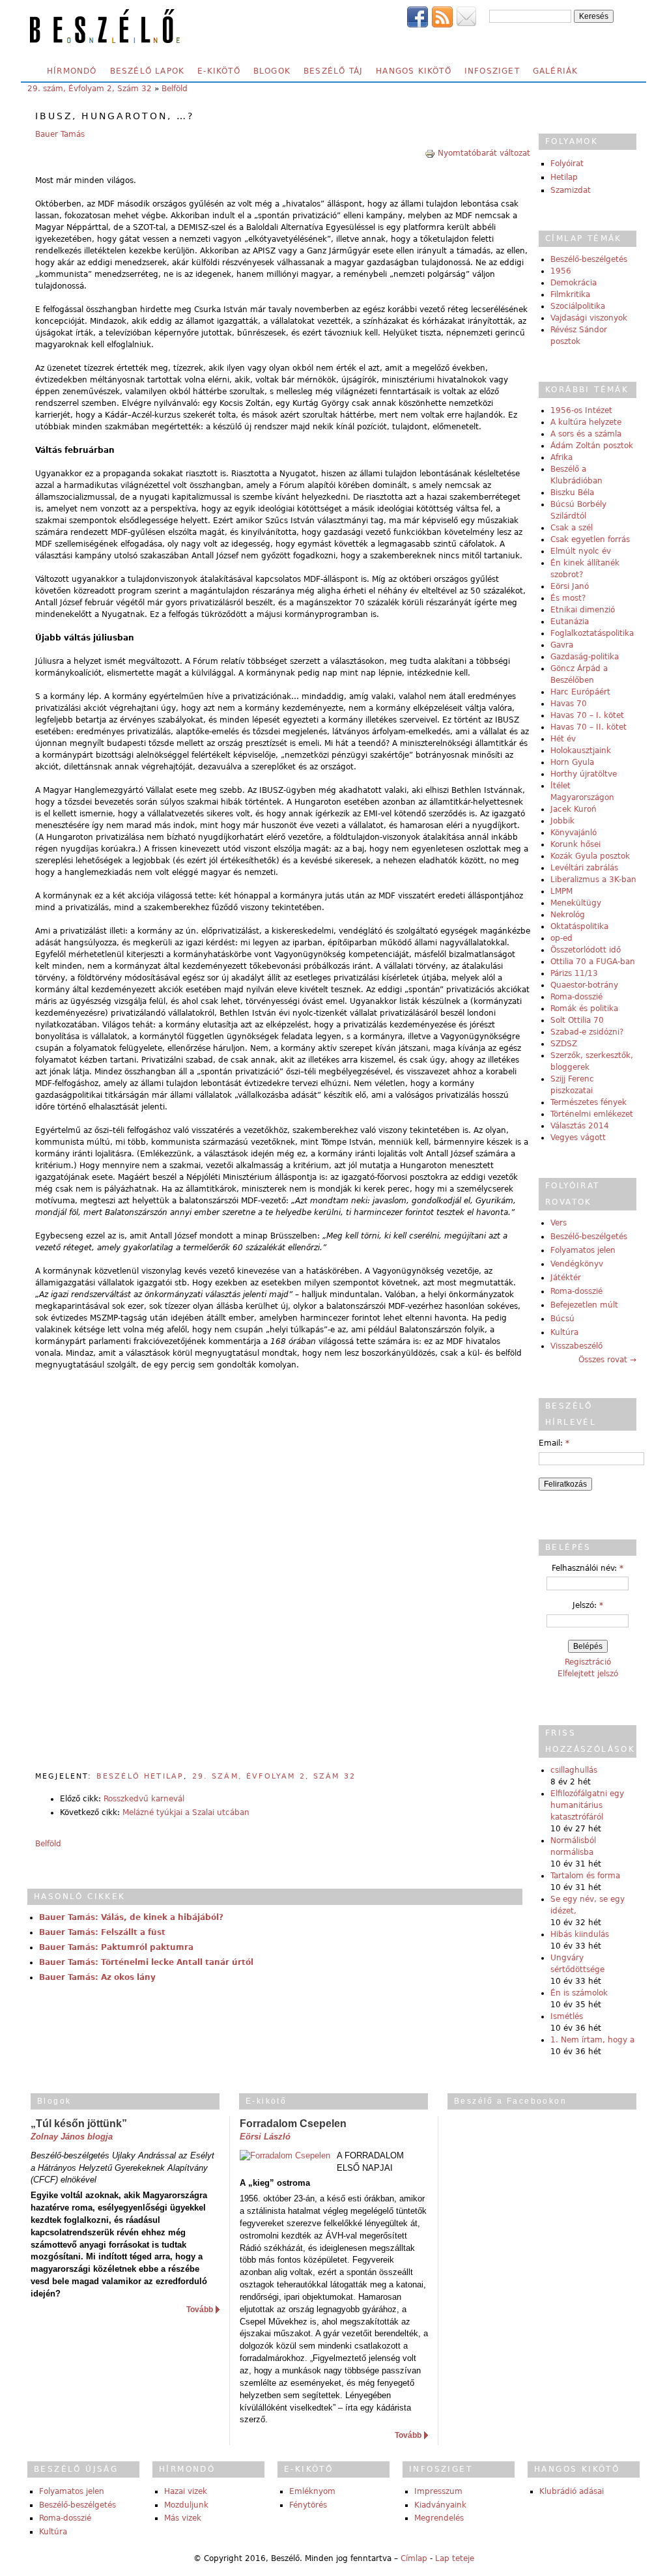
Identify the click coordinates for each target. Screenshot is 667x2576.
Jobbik (562, 821)
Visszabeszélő (576, 1346)
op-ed (561, 938)
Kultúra (564, 1332)
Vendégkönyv (577, 1264)
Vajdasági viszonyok (589, 318)
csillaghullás (574, 1770)
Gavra (562, 645)
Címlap (414, 2558)
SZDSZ (564, 1044)
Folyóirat (567, 164)
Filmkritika (570, 294)
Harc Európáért (580, 692)
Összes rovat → (607, 1360)
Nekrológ (568, 915)
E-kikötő (219, 71)
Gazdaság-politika (585, 657)
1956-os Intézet (581, 410)
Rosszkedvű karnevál (144, 1799)
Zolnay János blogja (72, 2137)
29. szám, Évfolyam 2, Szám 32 (90, 89)
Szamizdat (571, 190)
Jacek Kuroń (574, 809)
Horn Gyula (572, 762)
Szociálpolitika (578, 306)
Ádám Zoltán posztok (592, 446)
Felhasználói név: (588, 1568)
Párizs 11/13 (574, 973)
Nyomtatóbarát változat (484, 153)
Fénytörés (308, 2505)
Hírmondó (72, 71)
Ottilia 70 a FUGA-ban (593, 962)
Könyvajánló (574, 833)
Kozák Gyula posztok (590, 856)
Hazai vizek (186, 2491)
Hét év (563, 739)
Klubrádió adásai (572, 2491)
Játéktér (566, 1278)
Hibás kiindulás (580, 1934)
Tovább (200, 2310)
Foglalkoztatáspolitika (592, 633)
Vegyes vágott (578, 1138)
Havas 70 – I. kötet (587, 715)
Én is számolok (579, 1993)
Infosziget (492, 71)
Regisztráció (588, 1662)
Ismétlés (567, 2016)
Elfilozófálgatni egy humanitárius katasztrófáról (587, 1805)
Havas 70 (569, 704)
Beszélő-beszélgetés (589, 259)
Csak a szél (572, 528)
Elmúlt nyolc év (581, 551)
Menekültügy (576, 903)
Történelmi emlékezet (592, 1114)
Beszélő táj (333, 71)
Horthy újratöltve (584, 774)
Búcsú (562, 1319)
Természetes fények (589, 1102)
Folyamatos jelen (583, 1250)
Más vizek (183, 2518)
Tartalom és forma (585, 1876)
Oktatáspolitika (579, 926)
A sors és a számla (586, 434)
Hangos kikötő (414, 71)
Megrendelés (439, 2518)
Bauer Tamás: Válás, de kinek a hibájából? (131, 1917)
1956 (561, 271)
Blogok (272, 71)
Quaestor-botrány (584, 985)
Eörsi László (265, 2137)
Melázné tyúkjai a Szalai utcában (186, 1812)
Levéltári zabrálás (584, 868)
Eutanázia (570, 622)
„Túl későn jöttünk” (79, 2124)
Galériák (556, 71)
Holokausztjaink (581, 751)
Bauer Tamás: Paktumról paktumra (116, 1947)
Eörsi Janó (570, 586)
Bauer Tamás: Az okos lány (97, 1977)
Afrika (561, 457)
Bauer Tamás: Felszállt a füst (102, 1932)
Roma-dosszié (576, 997)
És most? (568, 598)
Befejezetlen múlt (584, 1305)
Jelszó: (588, 1605)
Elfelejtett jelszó (588, 1674)
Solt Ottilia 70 (577, 1020)
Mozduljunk (186, 2505)
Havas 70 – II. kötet (589, 727)
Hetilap (564, 177)
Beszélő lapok (148, 71)
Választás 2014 (580, 1126)
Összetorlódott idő (586, 950)
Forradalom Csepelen (293, 2124)
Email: (554, 1443)
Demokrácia (574, 283)
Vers (559, 1223)
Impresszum (438, 2491)
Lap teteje (455, 2558)
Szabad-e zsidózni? (587, 1032)
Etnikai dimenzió (583, 610)
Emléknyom (312, 2491)
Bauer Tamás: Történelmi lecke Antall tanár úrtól (146, 1962)
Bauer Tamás (60, 134)
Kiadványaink (440, 2505)
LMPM (561, 891)
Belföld (175, 89)
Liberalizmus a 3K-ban (593, 880)
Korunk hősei (575, 844)
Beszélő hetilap (140, 1776)
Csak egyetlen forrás (590, 539)
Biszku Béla (572, 493)
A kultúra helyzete (586, 422)
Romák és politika (584, 1009)
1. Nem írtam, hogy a (592, 2040)
